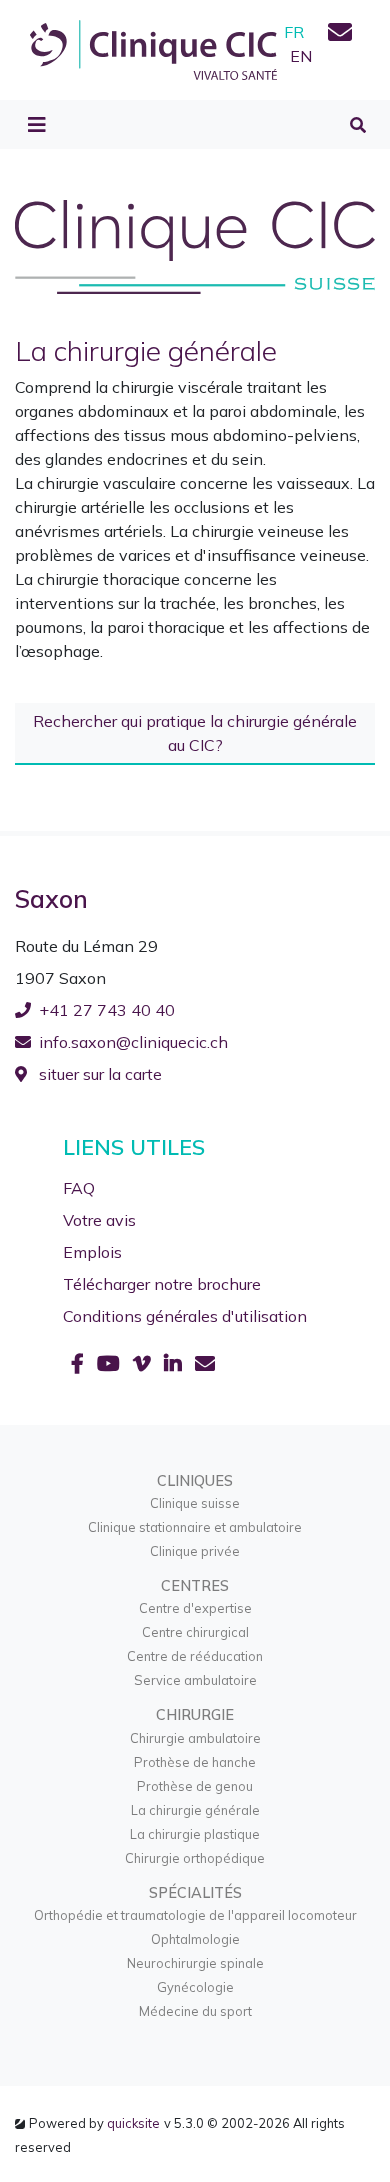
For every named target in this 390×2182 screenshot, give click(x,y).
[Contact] (340, 35)
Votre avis (99, 1220)
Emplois (92, 1252)
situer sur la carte (98, 1074)
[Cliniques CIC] (153, 48)
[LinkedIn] (175, 1363)
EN (301, 56)
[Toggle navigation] (37, 125)
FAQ (79, 1188)
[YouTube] (111, 1363)
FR (294, 32)
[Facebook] (80, 1363)
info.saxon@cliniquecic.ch (133, 1042)
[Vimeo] (144, 1363)
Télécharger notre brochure (162, 1284)
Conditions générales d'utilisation (185, 1316)
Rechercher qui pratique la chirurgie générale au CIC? (195, 733)
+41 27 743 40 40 (107, 1010)
